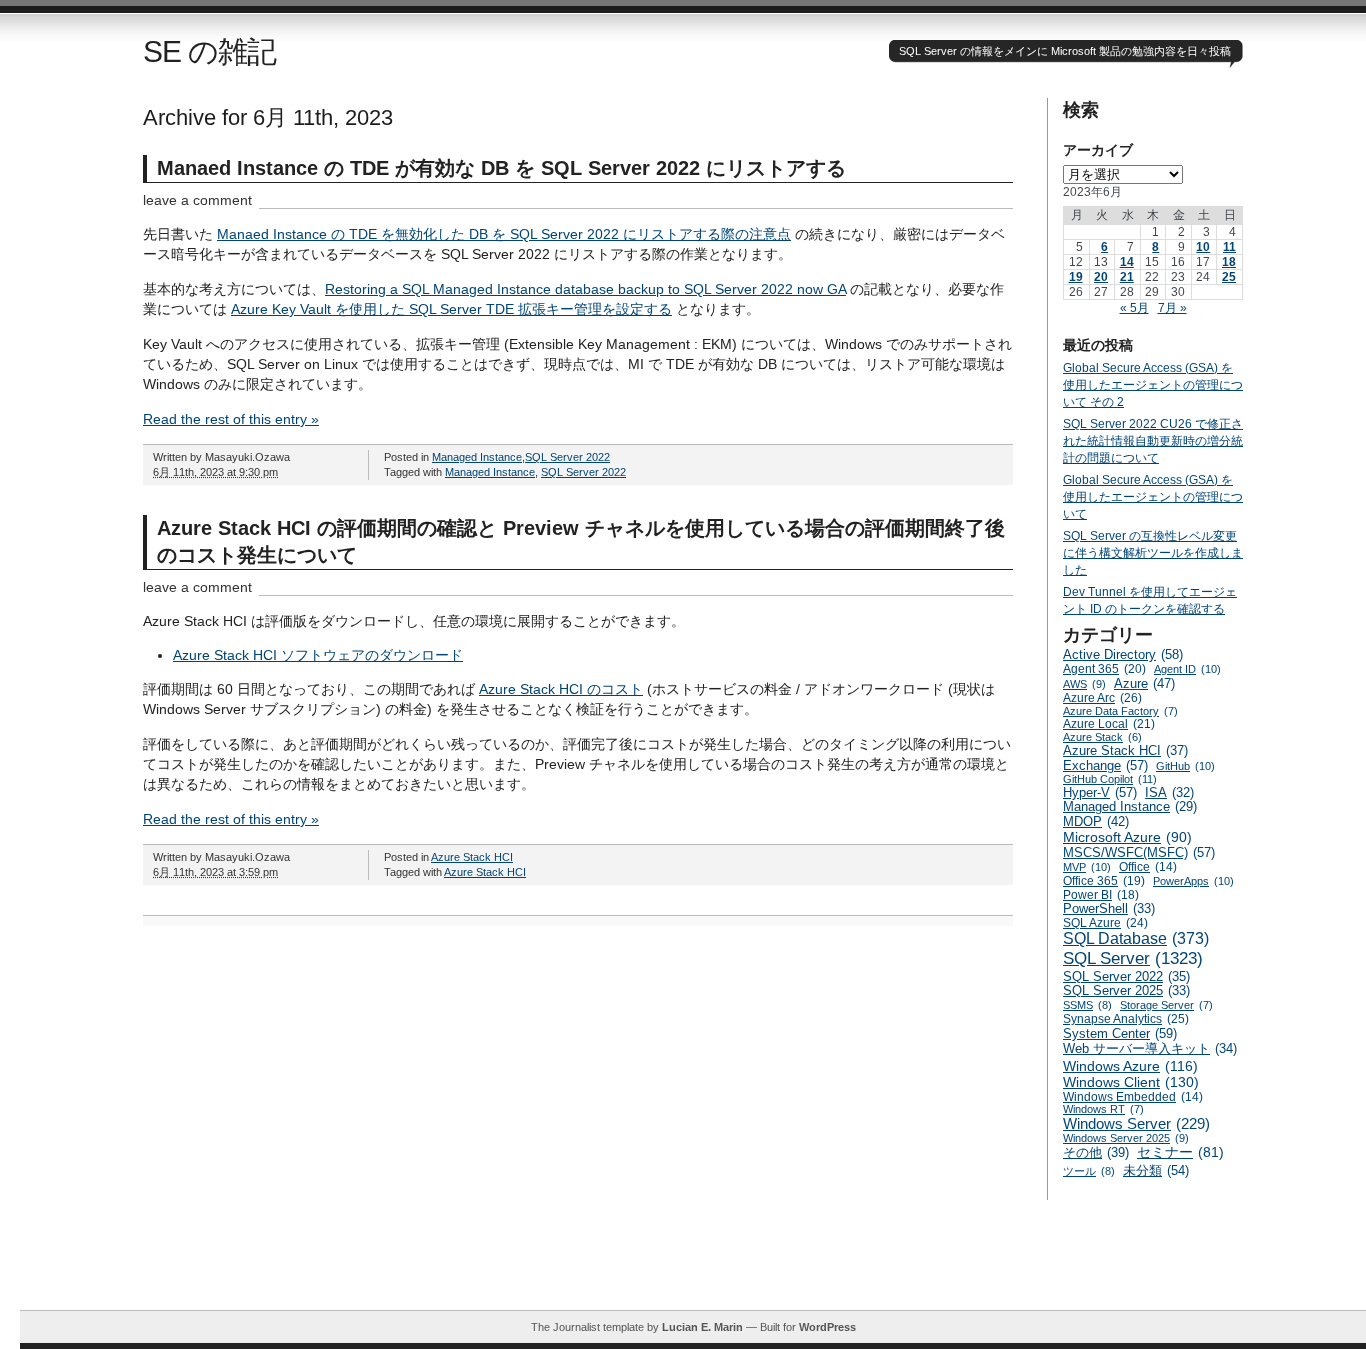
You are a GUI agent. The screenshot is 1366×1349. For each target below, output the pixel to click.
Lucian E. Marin (702, 1327)
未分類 (1156, 1170)
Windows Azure (1130, 1066)
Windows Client (1131, 1082)
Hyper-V (1100, 792)
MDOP (1096, 821)
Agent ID (1187, 669)
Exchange (1105, 765)
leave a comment (197, 200)
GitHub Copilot (1110, 779)
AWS (1084, 684)
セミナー (1180, 1152)
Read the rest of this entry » (231, 419)
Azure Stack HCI (472, 857)
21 (1127, 277)
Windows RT (1103, 1109)
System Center (1120, 1033)
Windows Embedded (1133, 1096)
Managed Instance (477, 457)
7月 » (1172, 308)
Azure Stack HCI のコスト (561, 689)
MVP (1087, 867)
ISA (1169, 793)
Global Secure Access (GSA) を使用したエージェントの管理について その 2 (1153, 385)
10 (1203, 247)
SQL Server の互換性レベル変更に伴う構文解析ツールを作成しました (1153, 553)
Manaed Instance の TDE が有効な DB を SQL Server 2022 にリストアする (501, 168)
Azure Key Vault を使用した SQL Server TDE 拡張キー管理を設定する (451, 309)
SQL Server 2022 (567, 457)
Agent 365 (1104, 669)
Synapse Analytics (1126, 1019)
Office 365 (1104, 881)
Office (1148, 866)
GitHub (1185, 766)
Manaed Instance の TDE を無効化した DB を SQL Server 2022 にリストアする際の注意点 (504, 234)
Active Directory (1123, 654)
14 (1127, 262)
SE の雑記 (209, 51)
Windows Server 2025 (1126, 1138)
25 (1229, 277)
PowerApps (1193, 881)
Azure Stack (1102, 737)
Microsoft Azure (1127, 837)
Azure (1144, 683)
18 (1229, 262)
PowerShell (1109, 909)
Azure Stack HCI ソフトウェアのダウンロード (318, 655)
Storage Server (1166, 1005)
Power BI (1101, 895)
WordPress (827, 1327)
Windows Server (1136, 1123)
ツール (1089, 1171)
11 (1229, 247)
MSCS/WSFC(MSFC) (1139, 852)
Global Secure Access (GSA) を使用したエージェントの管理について (1153, 497)
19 (1076, 277)
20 (1101, 277)
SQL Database (1136, 938)
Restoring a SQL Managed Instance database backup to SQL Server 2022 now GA (585, 289)
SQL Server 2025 (1126, 991)
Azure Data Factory (1120, 711)
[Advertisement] (693, 1265)
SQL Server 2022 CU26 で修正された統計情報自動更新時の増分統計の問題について (1153, 441)
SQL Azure (1105, 923)
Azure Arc (1102, 698)
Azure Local (1109, 724)
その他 (1096, 1152)
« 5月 (1134, 308)
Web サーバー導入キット (1150, 1049)
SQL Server (1133, 958)
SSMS (1087, 1005)
